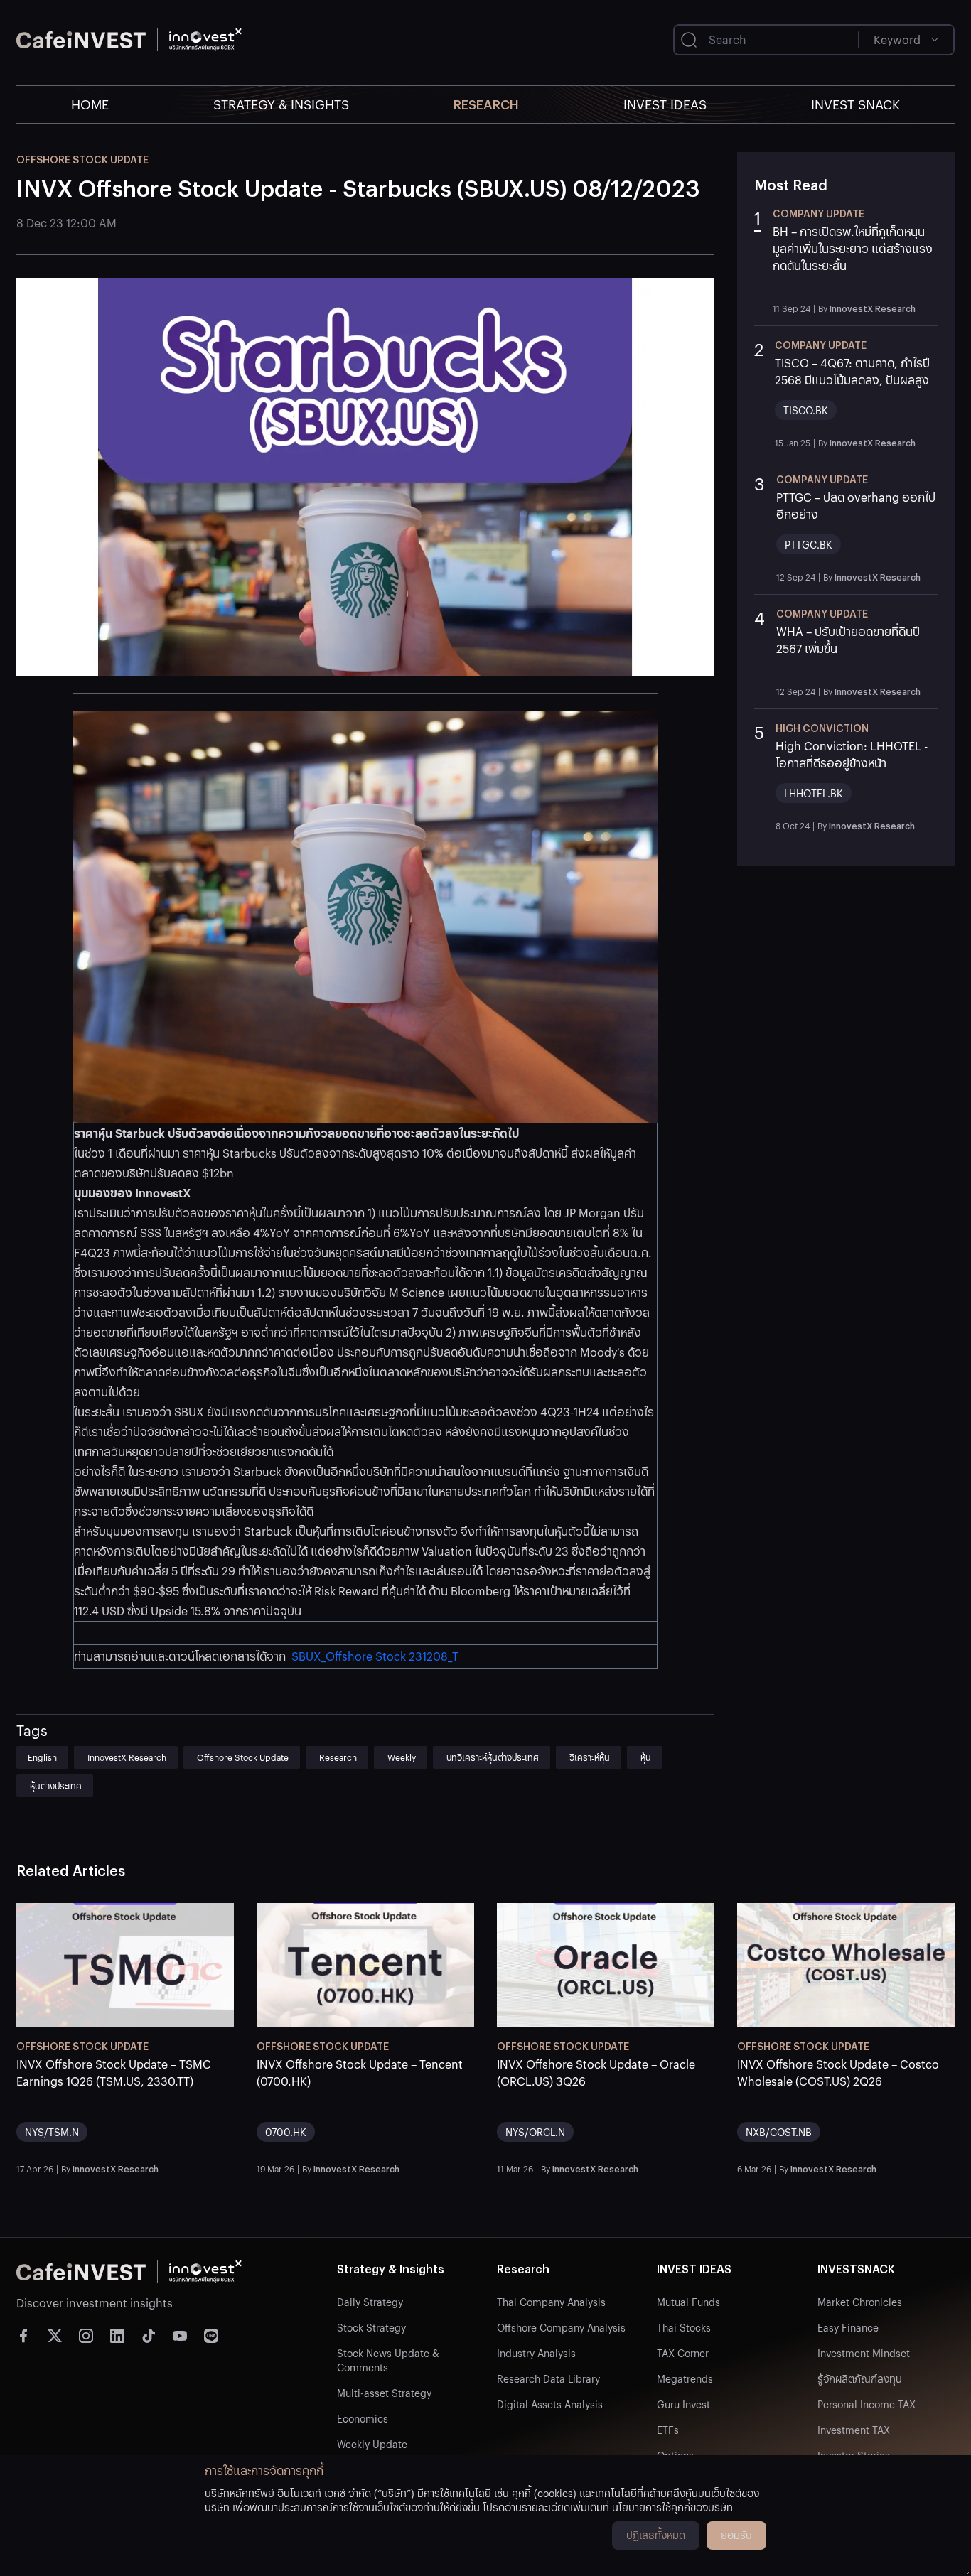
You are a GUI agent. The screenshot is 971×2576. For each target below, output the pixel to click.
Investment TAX (854, 2430)
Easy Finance (848, 2327)
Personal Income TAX (867, 2404)
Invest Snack (855, 104)
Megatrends (685, 2378)
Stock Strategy (371, 2327)
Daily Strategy (370, 2302)
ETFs (668, 2430)
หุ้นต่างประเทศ (55, 1785)
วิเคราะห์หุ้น (589, 1757)
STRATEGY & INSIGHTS (281, 104)
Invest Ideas (665, 104)
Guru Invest (683, 2404)
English (42, 1757)
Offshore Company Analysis (561, 2327)
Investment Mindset (864, 2353)
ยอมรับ (736, 2535)
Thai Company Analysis (551, 2302)
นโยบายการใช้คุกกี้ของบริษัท (672, 2507)
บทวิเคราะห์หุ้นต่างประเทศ (492, 1757)
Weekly (401, 1757)
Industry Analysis (536, 2353)
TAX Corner (683, 2353)
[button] (846, 260)
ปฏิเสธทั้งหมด (656, 2535)
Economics (363, 2418)
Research (486, 104)
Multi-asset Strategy (384, 2393)
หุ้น (645, 1757)
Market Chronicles (860, 2302)
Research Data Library (548, 2378)
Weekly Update (372, 2444)
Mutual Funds (688, 2302)
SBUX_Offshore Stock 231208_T (375, 1656)
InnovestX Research (126, 1757)
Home (90, 104)
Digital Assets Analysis (550, 2404)
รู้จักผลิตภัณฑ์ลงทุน (860, 2378)
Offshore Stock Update (242, 1757)
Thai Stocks (684, 2327)
